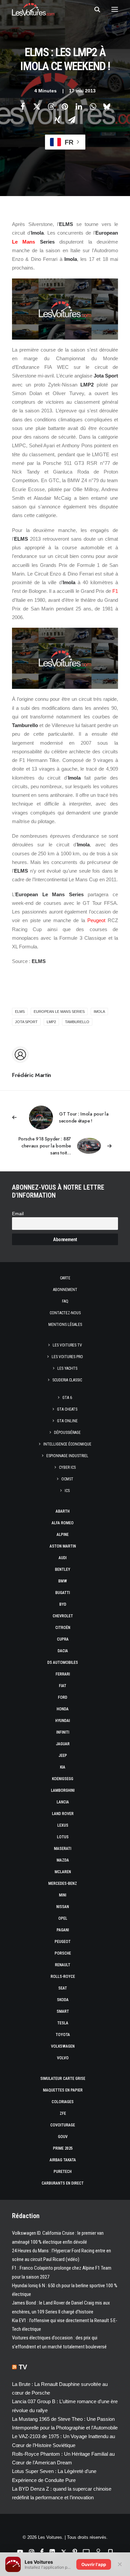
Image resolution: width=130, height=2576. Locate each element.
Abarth (63, 1511)
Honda (63, 1709)
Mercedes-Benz (63, 1883)
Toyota (63, 2035)
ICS (67, 1491)
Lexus (63, 1825)
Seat (63, 1988)
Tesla (63, 2023)
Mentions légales (65, 1325)
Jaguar (63, 1744)
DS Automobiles (63, 1663)
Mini (63, 1895)
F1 (115, 591)
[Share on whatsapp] (93, 106)
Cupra (63, 1639)
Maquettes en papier (63, 2090)
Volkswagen (63, 2046)
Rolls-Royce (63, 1977)
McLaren (63, 1872)
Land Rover (63, 1814)
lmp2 (51, 1022)
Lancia (63, 1802)
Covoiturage (63, 2125)
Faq (65, 1301)
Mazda (63, 1860)
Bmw (63, 1581)
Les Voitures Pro (67, 1357)
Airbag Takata (63, 2160)
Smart (63, 2011)
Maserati (63, 1849)
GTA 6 (67, 1398)
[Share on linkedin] (79, 106)
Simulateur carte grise (63, 2079)
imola (99, 1012)
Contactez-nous (65, 1313)
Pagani (63, 1930)
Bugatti (63, 1593)
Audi (63, 1558)
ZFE (63, 2113)
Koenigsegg (63, 1779)
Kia (63, 1767)
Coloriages (63, 2102)
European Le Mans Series (59, 1012)
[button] (115, 9)
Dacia (63, 1651)
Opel (63, 1918)
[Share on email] (72, 120)
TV (23, 2367)
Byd (63, 1604)
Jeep (63, 1756)
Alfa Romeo (63, 1523)
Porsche (63, 1953)
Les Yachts (67, 1368)
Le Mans (23, 242)
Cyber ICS (67, 1467)
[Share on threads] (51, 106)
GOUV (63, 2137)
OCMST (67, 1479)
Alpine (63, 1535)
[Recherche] (94, 9)
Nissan (63, 1907)
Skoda (63, 2000)
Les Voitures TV (67, 1345)
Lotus (63, 1837)
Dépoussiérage (67, 1433)
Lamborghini (63, 1790)
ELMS (20, 1012)
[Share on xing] (58, 120)
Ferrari (63, 1674)
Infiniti (63, 1732)
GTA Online (67, 1421)
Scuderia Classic (67, 1380)
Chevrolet (63, 1616)
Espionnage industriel (67, 1456)
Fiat (63, 1686)
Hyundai (63, 1721)
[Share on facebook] (23, 106)
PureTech (63, 2172)
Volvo (63, 2058)
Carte (65, 1278)
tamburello (77, 1022)
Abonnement (65, 1290)
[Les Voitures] (33, 9)
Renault (63, 1965)
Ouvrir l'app (94, 2564)
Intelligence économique (67, 1444)
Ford (63, 1697)
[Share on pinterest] (65, 106)
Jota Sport (26, 1022)
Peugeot (96, 920)
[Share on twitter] (37, 106)
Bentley (63, 1569)
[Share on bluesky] (107, 106)
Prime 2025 (63, 2148)
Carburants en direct (63, 2183)
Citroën (63, 1628)
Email (18, 1214)
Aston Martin (63, 1546)
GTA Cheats (67, 1409)
